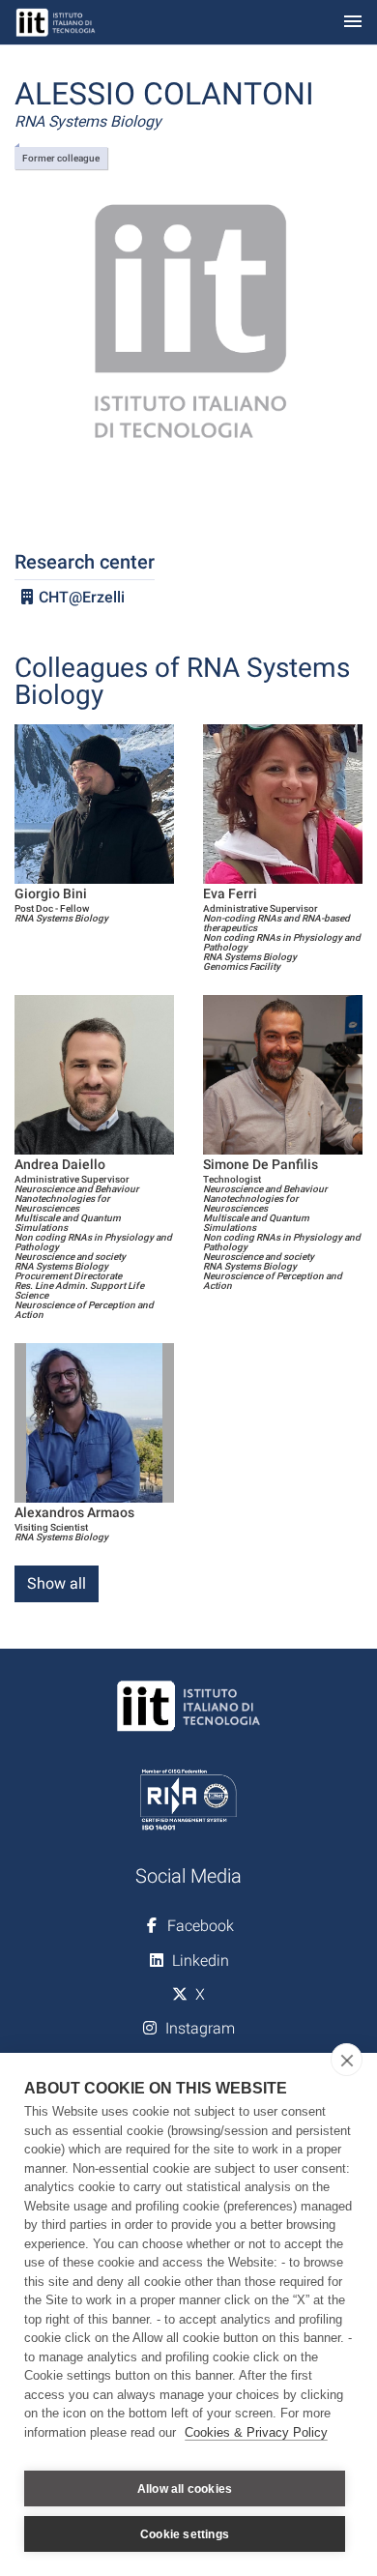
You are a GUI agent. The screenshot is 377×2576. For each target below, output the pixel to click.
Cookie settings (185, 2534)
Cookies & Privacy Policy (256, 2432)
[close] (347, 2060)
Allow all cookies (185, 2489)
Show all (57, 1583)
